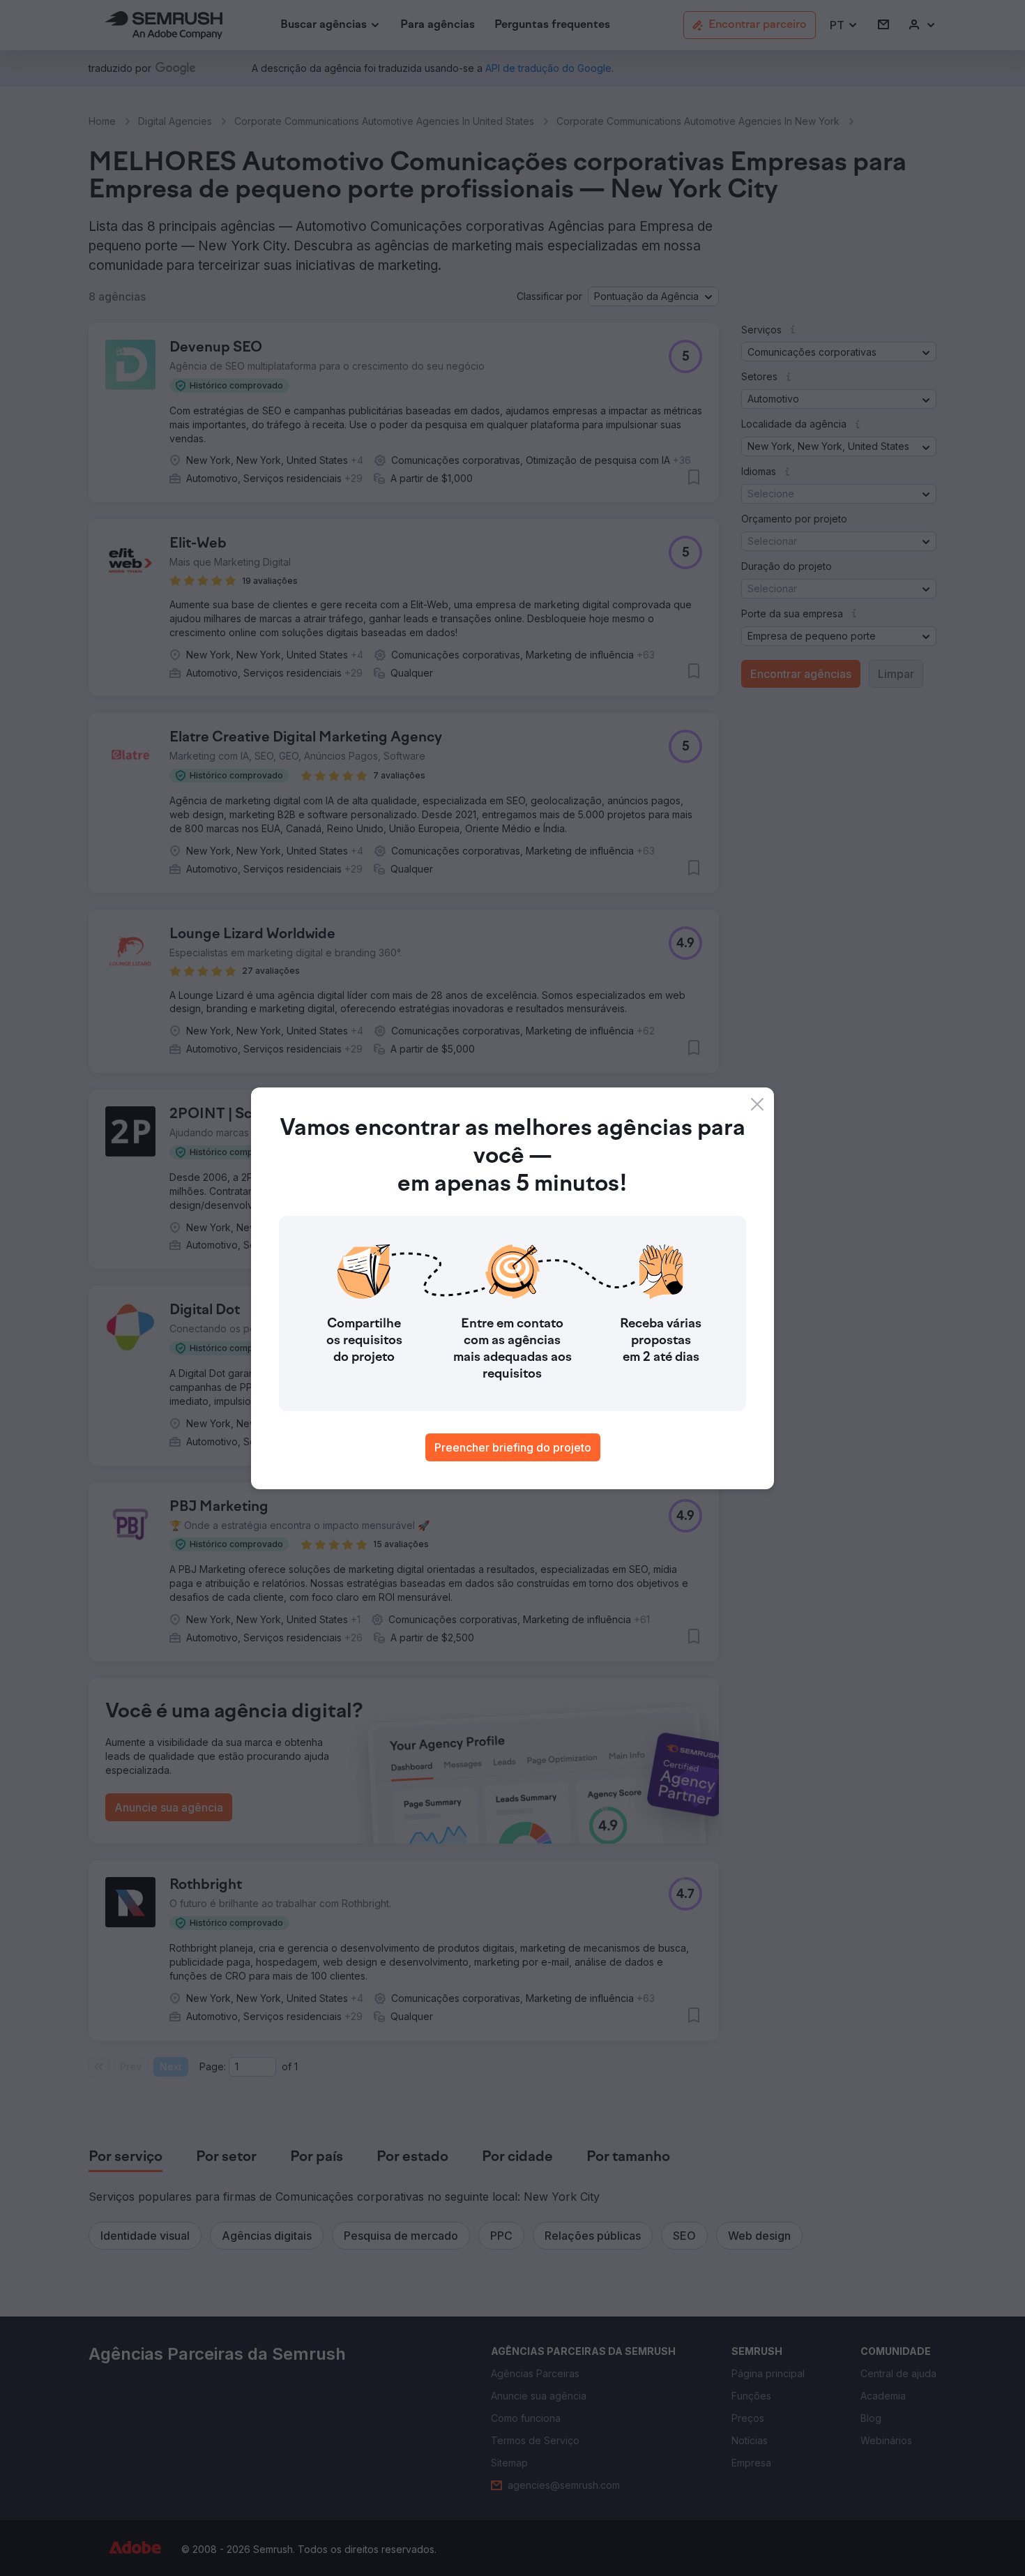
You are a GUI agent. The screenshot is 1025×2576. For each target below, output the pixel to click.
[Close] (757, 1104)
